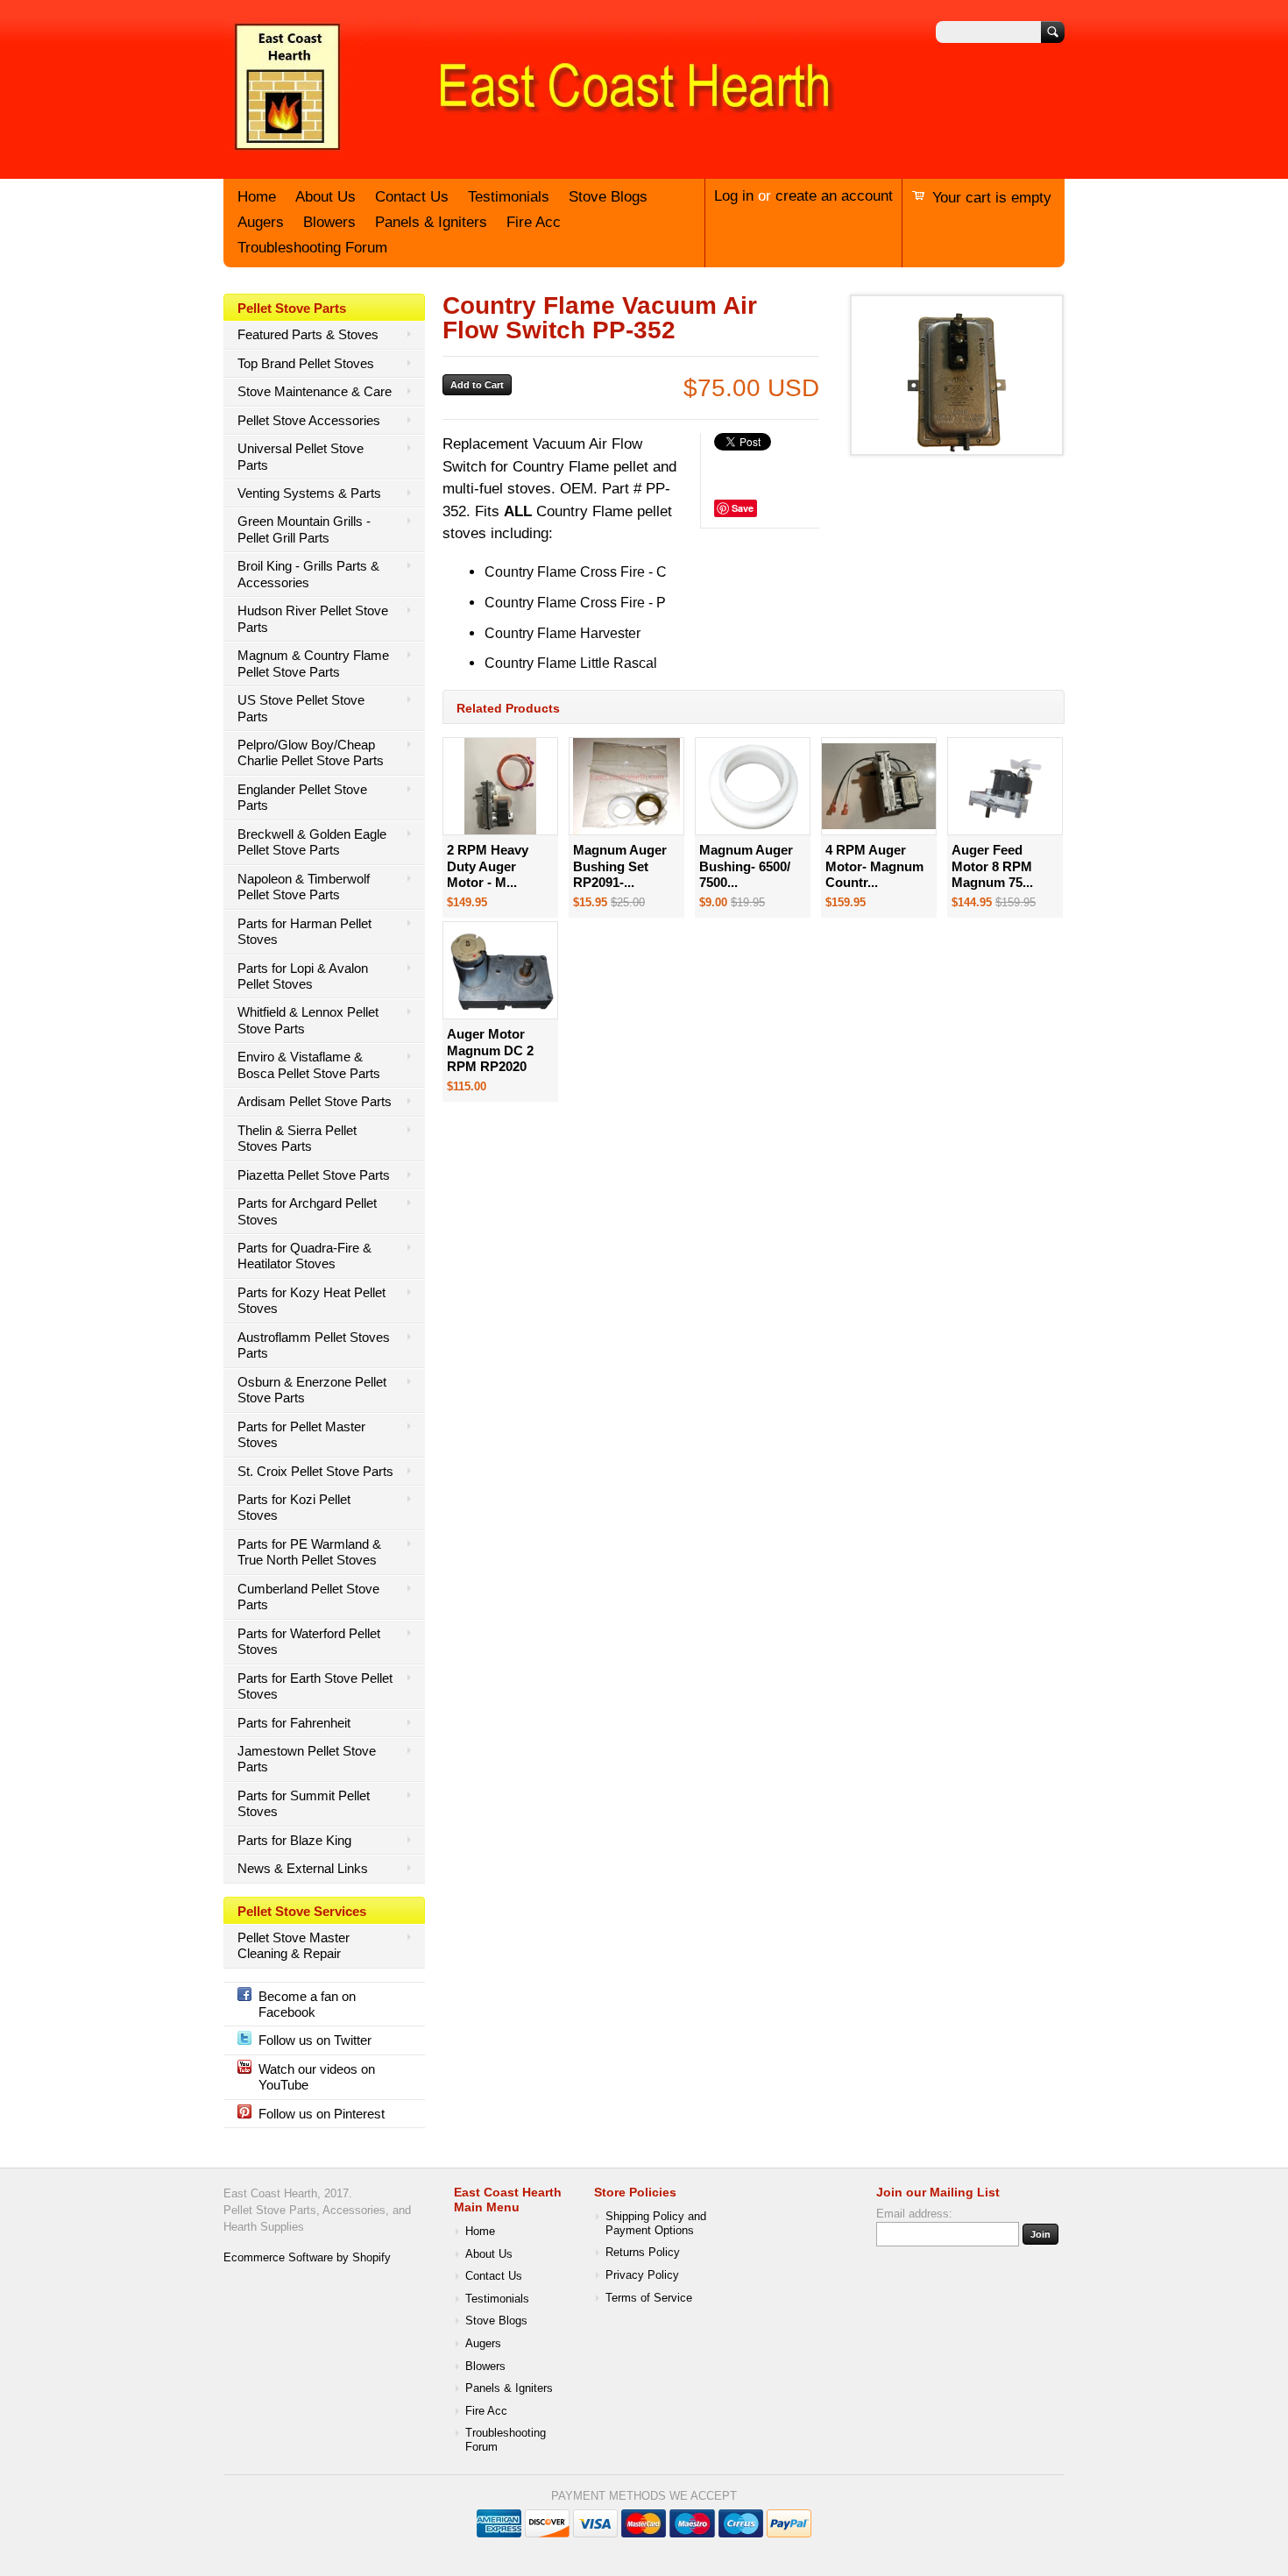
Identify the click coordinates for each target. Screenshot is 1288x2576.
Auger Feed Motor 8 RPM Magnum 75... (992, 866)
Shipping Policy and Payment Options (656, 2224)
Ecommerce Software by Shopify (307, 2258)
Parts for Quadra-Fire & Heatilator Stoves (304, 1256)
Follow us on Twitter (315, 2040)
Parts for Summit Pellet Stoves (304, 1803)
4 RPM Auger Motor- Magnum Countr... (874, 866)
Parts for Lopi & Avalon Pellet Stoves (303, 976)
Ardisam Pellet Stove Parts (315, 1101)
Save (743, 508)
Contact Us (412, 197)
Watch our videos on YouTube (317, 2077)
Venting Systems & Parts (309, 493)
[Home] (530, 152)
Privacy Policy (642, 2275)
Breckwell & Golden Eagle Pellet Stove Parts (312, 842)
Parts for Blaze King (294, 1840)
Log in (734, 196)
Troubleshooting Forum (312, 248)
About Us (326, 197)
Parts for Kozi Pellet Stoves (294, 1507)
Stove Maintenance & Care (315, 391)
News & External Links (303, 1868)
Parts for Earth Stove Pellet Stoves (315, 1686)
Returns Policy (643, 2253)
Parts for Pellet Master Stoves (301, 1434)
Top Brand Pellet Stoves (306, 363)
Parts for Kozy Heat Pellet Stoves (311, 1300)
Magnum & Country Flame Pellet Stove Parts (313, 663)
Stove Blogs (608, 197)
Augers (261, 222)
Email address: (914, 2214)
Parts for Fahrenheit (294, 1723)
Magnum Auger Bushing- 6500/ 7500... (746, 866)
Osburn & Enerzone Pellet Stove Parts (312, 1390)
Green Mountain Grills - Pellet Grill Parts (304, 529)
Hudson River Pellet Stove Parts (313, 618)
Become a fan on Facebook (307, 2004)
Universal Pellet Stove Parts (301, 456)
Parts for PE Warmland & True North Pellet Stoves (309, 1552)
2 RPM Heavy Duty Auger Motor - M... (488, 866)
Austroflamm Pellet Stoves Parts (314, 1345)
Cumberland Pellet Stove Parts (308, 1597)
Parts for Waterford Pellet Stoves (309, 1641)
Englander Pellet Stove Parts (302, 797)
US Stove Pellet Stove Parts (301, 708)
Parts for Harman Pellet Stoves (304, 931)
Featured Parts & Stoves (308, 334)
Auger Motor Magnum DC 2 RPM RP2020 (490, 1050)
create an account (834, 196)
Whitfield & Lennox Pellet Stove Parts (308, 1020)
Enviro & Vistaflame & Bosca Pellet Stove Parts (309, 1064)
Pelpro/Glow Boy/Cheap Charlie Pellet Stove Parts (311, 752)
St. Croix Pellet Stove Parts (315, 1471)
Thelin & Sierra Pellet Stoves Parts (297, 1138)
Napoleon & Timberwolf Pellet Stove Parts (304, 887)
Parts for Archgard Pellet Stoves (307, 1211)
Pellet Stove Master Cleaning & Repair (294, 1945)
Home (257, 197)
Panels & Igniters (431, 222)
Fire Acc (534, 222)
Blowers (329, 222)
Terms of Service (649, 2298)
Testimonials (509, 197)
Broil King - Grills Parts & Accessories (308, 574)
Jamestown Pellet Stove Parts (307, 1759)
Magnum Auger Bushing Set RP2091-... (620, 866)
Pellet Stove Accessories (309, 420)
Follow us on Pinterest (322, 2114)
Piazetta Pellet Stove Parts (314, 1175)
